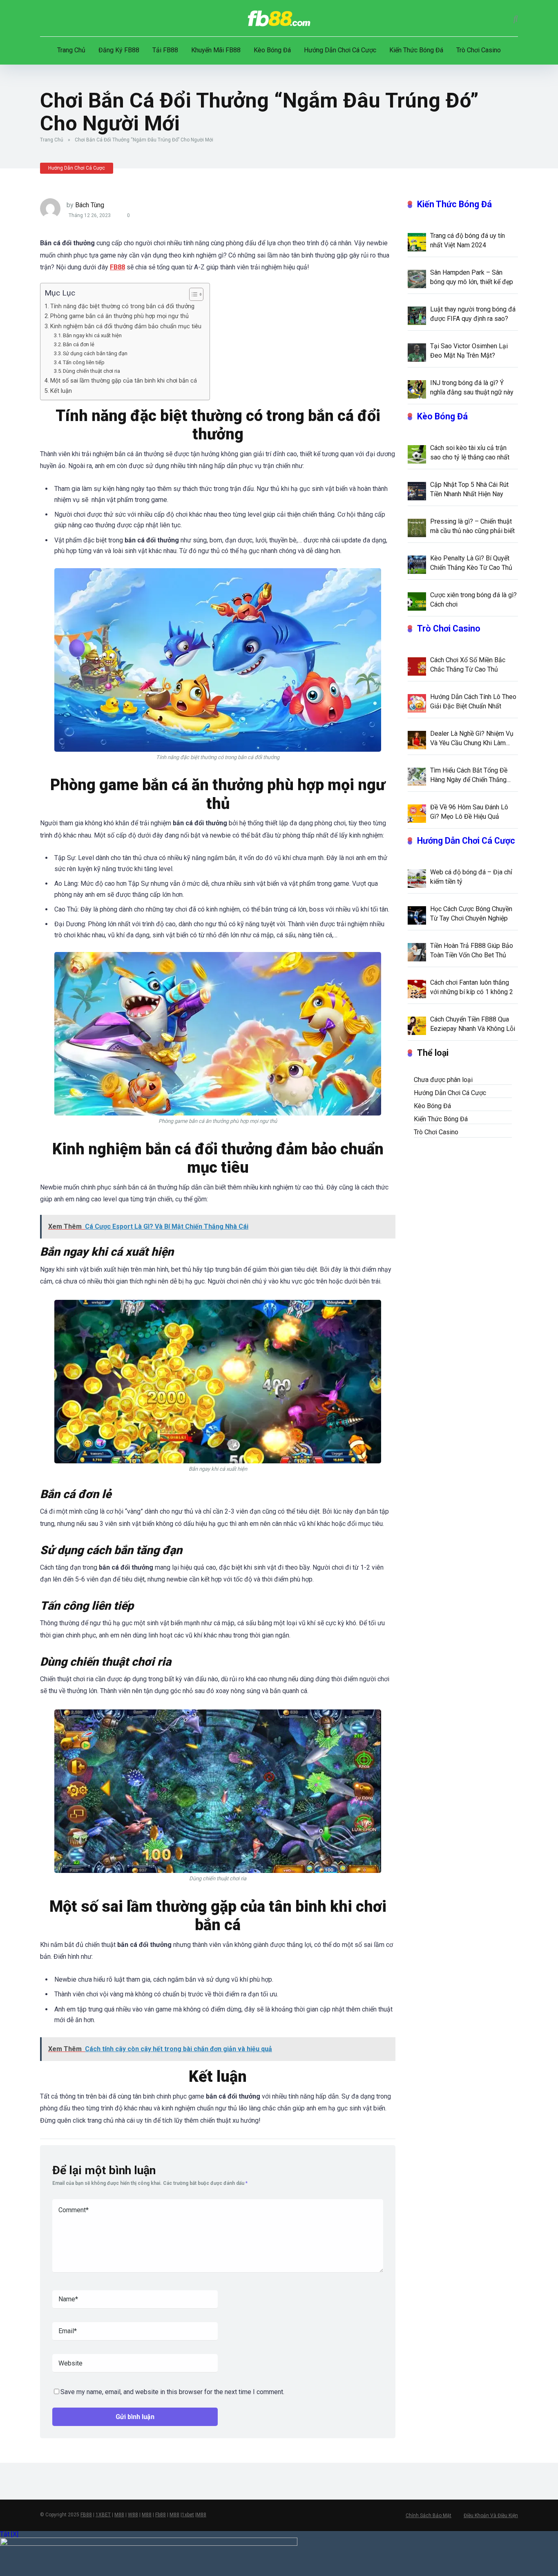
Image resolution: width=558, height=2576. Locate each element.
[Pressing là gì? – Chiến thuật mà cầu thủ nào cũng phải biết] (417, 527)
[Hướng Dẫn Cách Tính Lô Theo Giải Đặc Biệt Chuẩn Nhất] (417, 703)
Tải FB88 (165, 50)
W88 (133, 2515)
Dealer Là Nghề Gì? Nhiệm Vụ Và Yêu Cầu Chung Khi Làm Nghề (472, 739)
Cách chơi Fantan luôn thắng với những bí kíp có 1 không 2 (472, 987)
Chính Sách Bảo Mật (429, 2516)
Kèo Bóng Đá (272, 50)
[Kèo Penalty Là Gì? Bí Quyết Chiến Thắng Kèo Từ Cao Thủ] (417, 564)
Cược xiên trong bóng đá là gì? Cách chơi (473, 600)
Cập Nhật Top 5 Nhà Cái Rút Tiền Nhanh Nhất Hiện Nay (469, 489)
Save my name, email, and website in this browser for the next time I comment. (172, 2392)
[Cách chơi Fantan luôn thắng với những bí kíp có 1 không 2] (417, 988)
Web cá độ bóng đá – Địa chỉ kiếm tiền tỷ (471, 877)
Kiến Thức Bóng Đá (416, 50)
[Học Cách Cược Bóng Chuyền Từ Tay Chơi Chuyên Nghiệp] (417, 915)
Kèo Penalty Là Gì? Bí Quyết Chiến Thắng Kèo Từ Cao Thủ (471, 563)
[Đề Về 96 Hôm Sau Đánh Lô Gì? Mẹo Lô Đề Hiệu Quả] (417, 813)
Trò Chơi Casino (479, 50)
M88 (119, 2515)
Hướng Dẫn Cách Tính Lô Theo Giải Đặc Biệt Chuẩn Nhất (473, 701)
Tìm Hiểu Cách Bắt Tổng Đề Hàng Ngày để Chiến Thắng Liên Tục (469, 775)
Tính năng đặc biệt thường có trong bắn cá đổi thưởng (122, 306)
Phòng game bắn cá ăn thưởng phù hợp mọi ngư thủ (119, 316)
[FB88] (279, 18)
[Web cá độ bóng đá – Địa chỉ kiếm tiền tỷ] (417, 878)
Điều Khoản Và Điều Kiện (491, 2516)
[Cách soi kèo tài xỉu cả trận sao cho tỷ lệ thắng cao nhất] (417, 454)
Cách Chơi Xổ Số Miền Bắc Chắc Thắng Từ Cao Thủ (468, 665)
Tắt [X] (9, 2534)
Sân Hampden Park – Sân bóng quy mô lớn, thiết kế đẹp (472, 277)
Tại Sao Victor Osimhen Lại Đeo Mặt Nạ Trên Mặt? (469, 351)
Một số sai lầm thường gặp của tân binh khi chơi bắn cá (124, 381)
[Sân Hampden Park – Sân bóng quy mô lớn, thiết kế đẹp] (417, 278)
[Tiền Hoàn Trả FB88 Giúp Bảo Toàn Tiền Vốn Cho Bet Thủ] (417, 952)
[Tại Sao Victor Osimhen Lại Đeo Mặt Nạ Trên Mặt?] (417, 352)
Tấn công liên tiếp (84, 362)
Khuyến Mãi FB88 (216, 50)
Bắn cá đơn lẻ (79, 344)
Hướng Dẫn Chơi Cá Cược (340, 50)
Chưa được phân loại (443, 1080)
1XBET (103, 2515)
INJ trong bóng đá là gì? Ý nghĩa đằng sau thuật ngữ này (472, 388)
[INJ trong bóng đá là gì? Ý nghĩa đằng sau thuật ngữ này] (417, 389)
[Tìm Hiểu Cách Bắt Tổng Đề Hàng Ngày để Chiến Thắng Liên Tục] (417, 776)
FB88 (86, 2515)
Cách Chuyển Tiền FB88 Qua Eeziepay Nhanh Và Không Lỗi (473, 1024)
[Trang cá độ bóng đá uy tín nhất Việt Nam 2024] (417, 242)
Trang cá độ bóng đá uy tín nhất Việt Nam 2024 (468, 240)
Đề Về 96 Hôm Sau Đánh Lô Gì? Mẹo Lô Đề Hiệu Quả (469, 812)
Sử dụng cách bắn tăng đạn (95, 353)
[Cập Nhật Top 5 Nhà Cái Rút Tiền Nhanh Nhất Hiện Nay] (417, 491)
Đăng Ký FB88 (119, 50)
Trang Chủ (71, 50)
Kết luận (61, 391)
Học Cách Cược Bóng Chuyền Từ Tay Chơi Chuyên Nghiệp (471, 914)
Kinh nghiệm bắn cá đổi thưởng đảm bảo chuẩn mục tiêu (126, 326)
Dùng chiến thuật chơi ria (92, 371)
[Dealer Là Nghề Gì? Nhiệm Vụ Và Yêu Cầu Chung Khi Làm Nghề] (417, 739)
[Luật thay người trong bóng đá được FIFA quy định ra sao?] (417, 315)
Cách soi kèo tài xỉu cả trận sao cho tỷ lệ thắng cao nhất (470, 452)
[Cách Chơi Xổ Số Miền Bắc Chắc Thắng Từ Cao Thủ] (417, 666)
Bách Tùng (90, 205)
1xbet (188, 2515)
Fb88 (161, 2515)
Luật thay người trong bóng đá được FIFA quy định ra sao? (473, 314)
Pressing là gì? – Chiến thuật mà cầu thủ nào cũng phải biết (472, 526)
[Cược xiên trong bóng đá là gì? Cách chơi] (417, 601)
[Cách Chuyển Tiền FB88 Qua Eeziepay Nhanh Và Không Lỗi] (417, 1025)
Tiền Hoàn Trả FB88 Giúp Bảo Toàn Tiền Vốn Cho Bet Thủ (472, 950)
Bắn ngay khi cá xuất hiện (92, 335)
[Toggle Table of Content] (192, 294)
